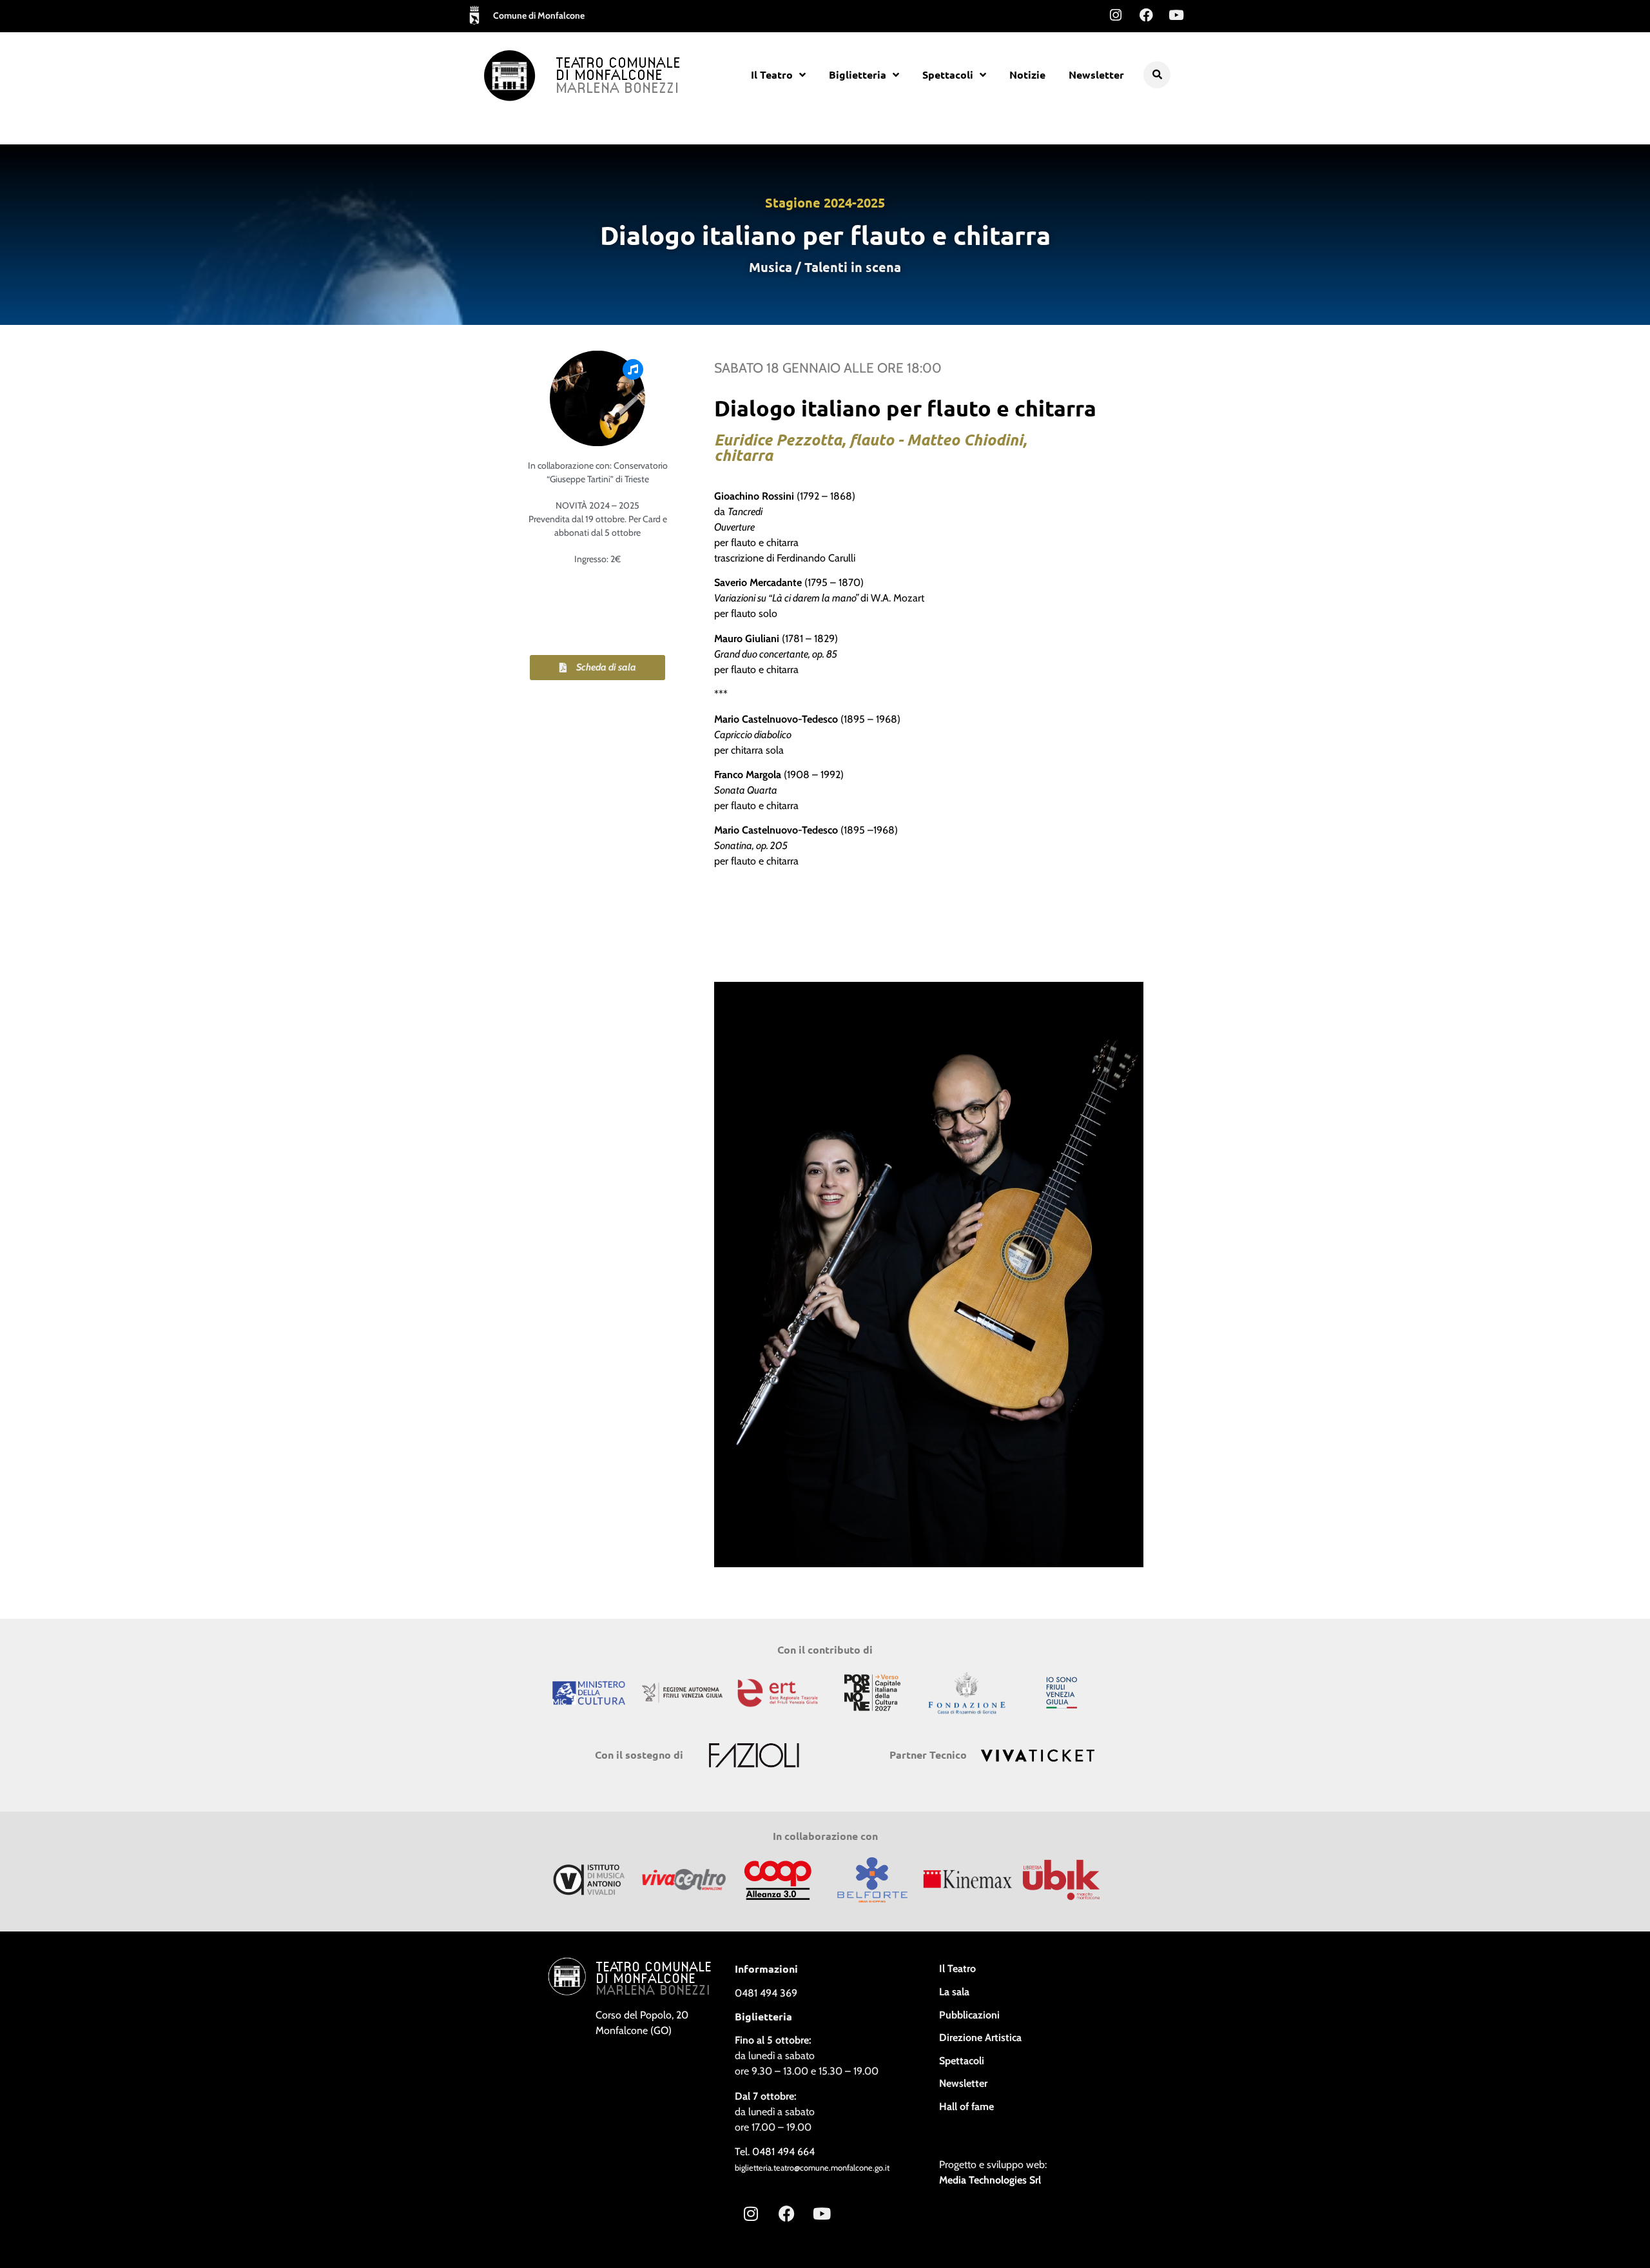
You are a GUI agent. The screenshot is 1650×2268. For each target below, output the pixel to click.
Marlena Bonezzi (617, 89)
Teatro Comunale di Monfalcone (618, 70)
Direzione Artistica (980, 2038)
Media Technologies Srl (990, 2180)
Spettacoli (948, 74)
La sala (954, 1992)
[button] (1157, 75)
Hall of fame (966, 2107)
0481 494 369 (766, 1993)
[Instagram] (1116, 15)
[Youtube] (1176, 15)
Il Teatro (772, 74)
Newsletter (1096, 74)
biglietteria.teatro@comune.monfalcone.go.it (812, 2168)
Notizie (1027, 74)
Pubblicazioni (969, 2015)
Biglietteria (858, 74)
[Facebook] (1146, 15)
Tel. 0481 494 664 (775, 2152)
